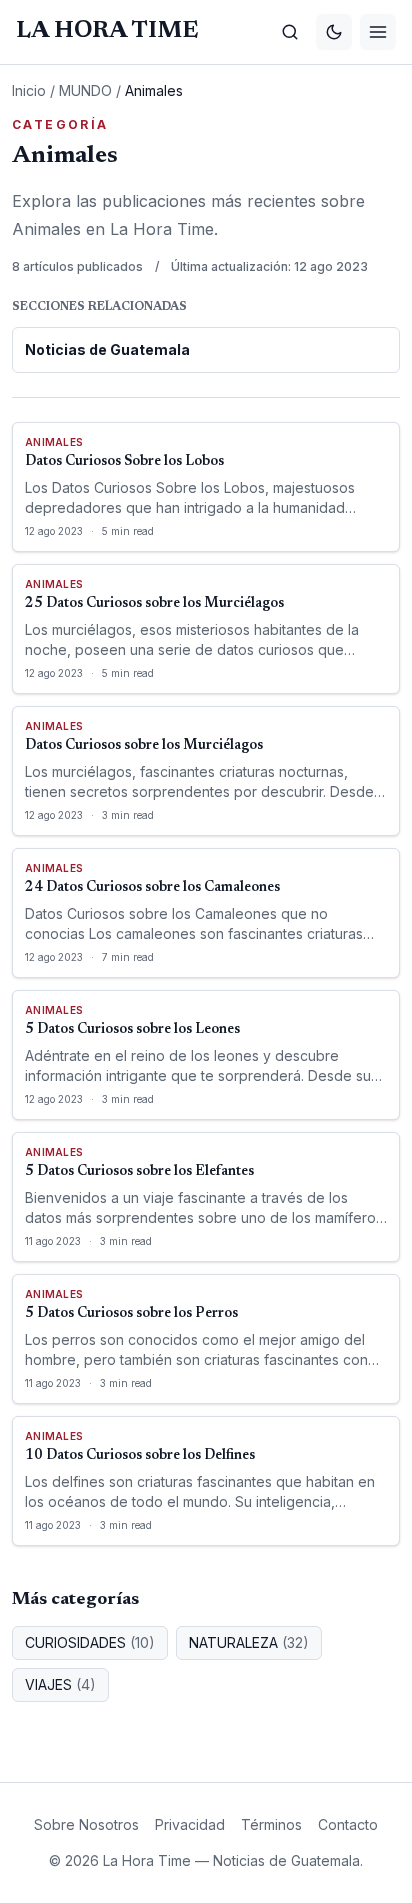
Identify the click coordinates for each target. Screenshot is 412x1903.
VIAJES (60, 1684)
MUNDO (85, 90)
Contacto (348, 1824)
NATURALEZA (249, 1642)
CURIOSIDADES (90, 1642)
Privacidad (190, 1824)
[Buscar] (290, 32)
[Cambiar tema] (334, 32)
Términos (271, 1824)
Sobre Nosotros (86, 1824)
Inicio (29, 90)
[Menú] (378, 32)
